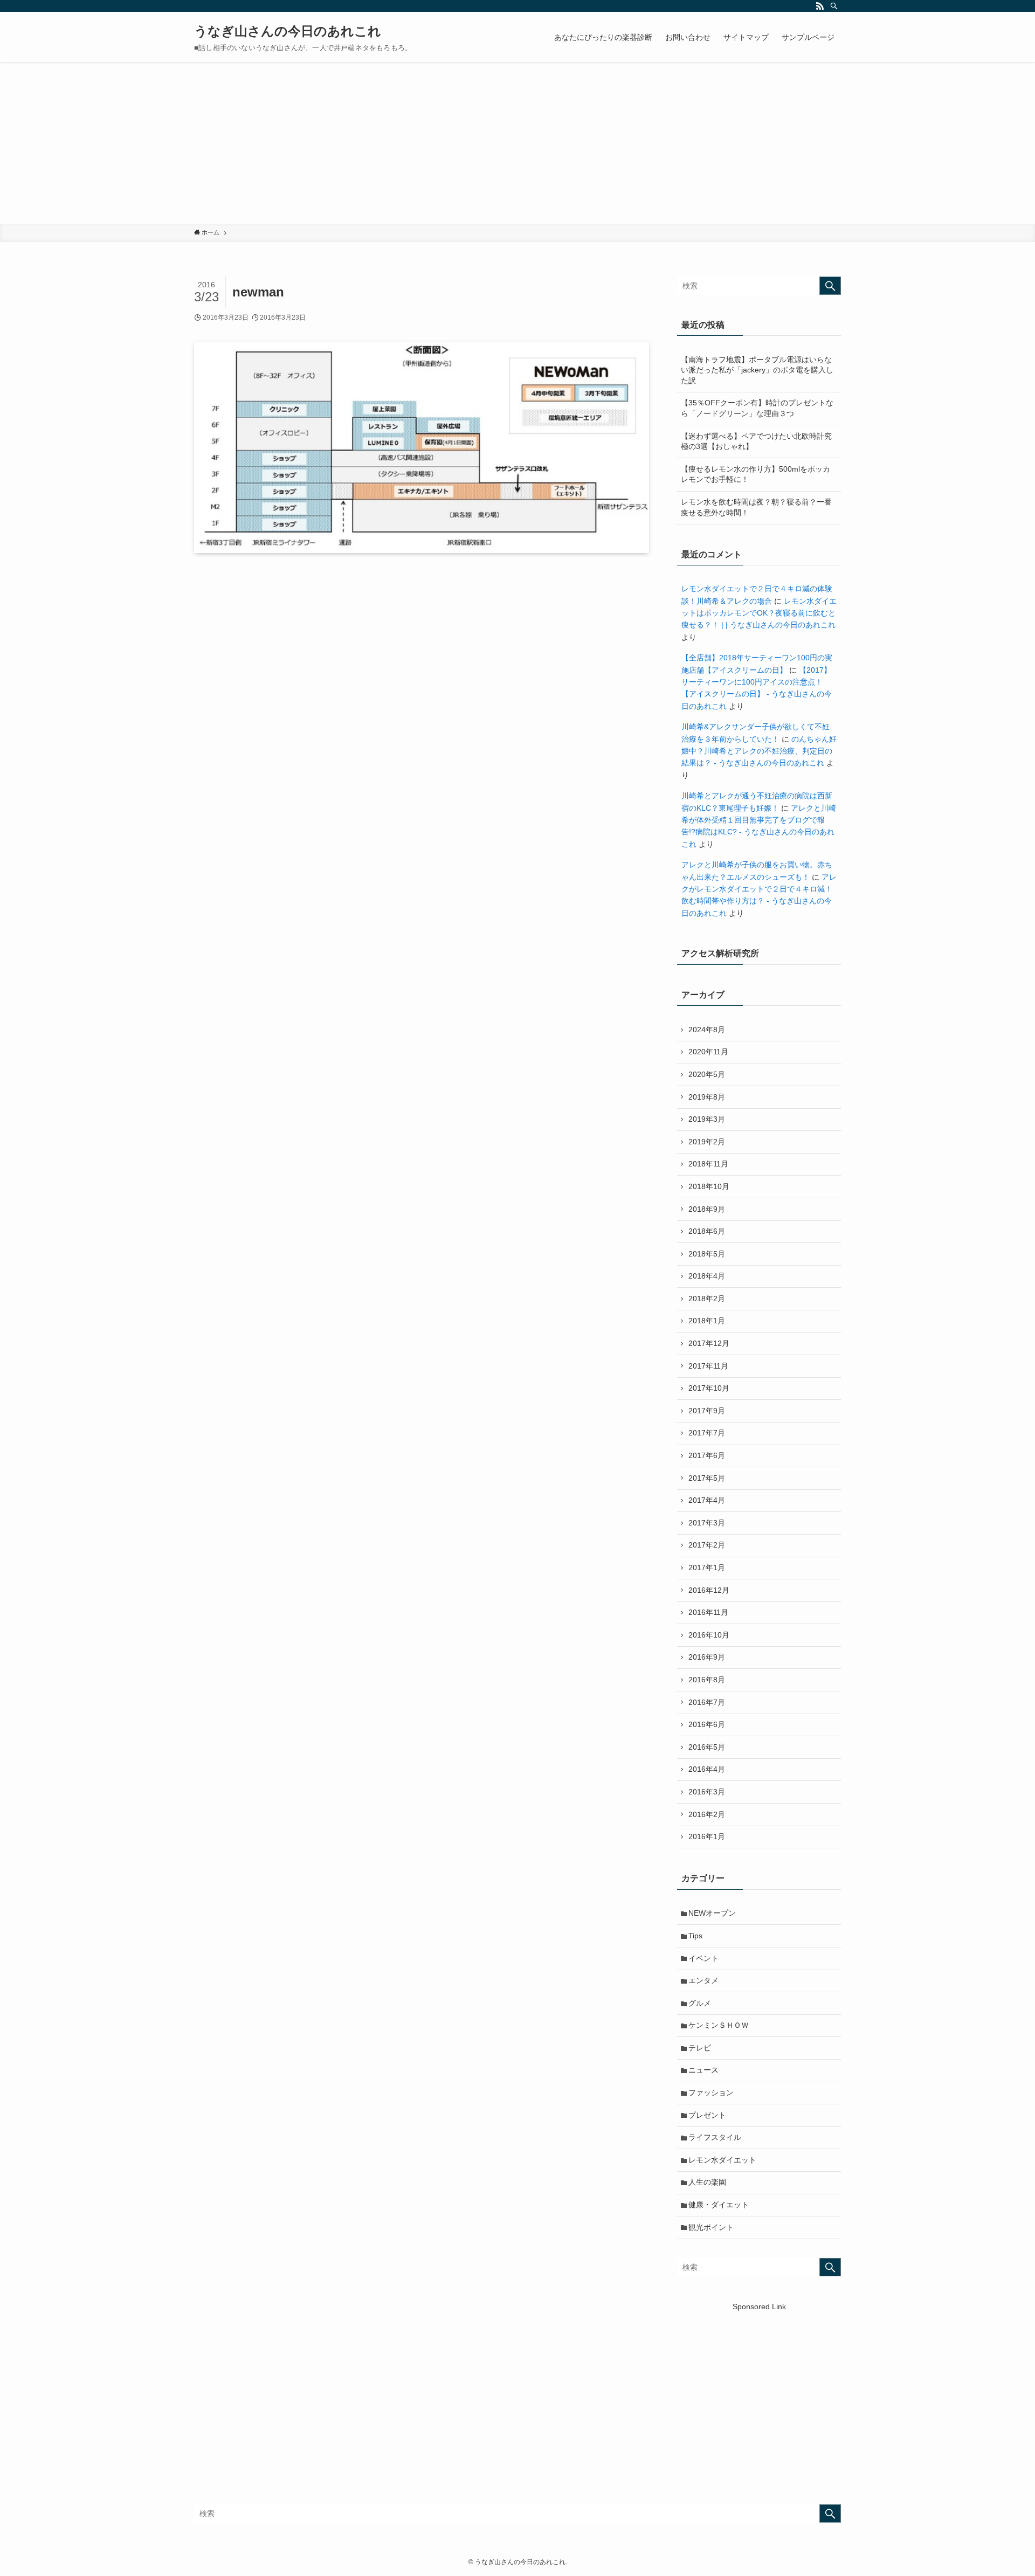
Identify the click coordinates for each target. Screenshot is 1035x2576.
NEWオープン (712, 1913)
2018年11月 (708, 1164)
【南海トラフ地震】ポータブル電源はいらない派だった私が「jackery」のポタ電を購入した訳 (757, 370)
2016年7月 (707, 1702)
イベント (703, 1958)
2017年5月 (707, 1478)
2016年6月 (707, 1724)
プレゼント (707, 2115)
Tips (695, 1936)
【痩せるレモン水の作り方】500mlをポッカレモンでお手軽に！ (755, 474)
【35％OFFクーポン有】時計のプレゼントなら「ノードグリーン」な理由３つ (757, 408)
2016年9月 (707, 1657)
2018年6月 (707, 1231)
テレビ (700, 2048)
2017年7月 (707, 1433)
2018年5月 (707, 1254)
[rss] (820, 6)
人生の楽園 (707, 2182)
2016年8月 (707, 1680)
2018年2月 (707, 1299)
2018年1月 (707, 1321)
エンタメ (703, 1980)
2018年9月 (707, 1209)
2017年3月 (707, 1523)
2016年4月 (707, 1769)
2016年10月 (709, 1635)
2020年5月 (707, 1074)
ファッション (711, 2092)
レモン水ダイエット (722, 2160)
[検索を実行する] (830, 286)
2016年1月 (707, 1836)
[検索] (834, 6)
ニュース (703, 2070)
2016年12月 (709, 1590)
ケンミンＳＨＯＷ (719, 2025)
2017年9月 (707, 1411)
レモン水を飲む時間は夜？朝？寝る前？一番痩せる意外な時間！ (756, 507)
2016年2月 (707, 1814)
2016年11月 (708, 1612)
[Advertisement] (517, 143)
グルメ (700, 2003)
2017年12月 (709, 1343)
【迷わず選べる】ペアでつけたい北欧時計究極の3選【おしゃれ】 (756, 441)
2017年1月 (707, 1567)
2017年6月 (707, 1455)
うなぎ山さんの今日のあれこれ (288, 31)
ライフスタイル (715, 2137)
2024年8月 (707, 1030)
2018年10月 (709, 1186)
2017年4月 (707, 1500)
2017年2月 (707, 1545)
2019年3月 (707, 1119)
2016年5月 (707, 1747)
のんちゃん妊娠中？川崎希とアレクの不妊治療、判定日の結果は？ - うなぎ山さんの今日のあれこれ (759, 751)
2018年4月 (707, 1276)
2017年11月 (708, 1366)
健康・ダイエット (719, 2205)
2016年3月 (707, 1792)
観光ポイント (711, 2227)
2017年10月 (709, 1388)
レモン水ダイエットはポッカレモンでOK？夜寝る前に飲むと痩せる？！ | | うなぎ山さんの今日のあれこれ (759, 613)
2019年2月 (707, 1142)
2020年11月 (708, 1052)
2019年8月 (707, 1097)
